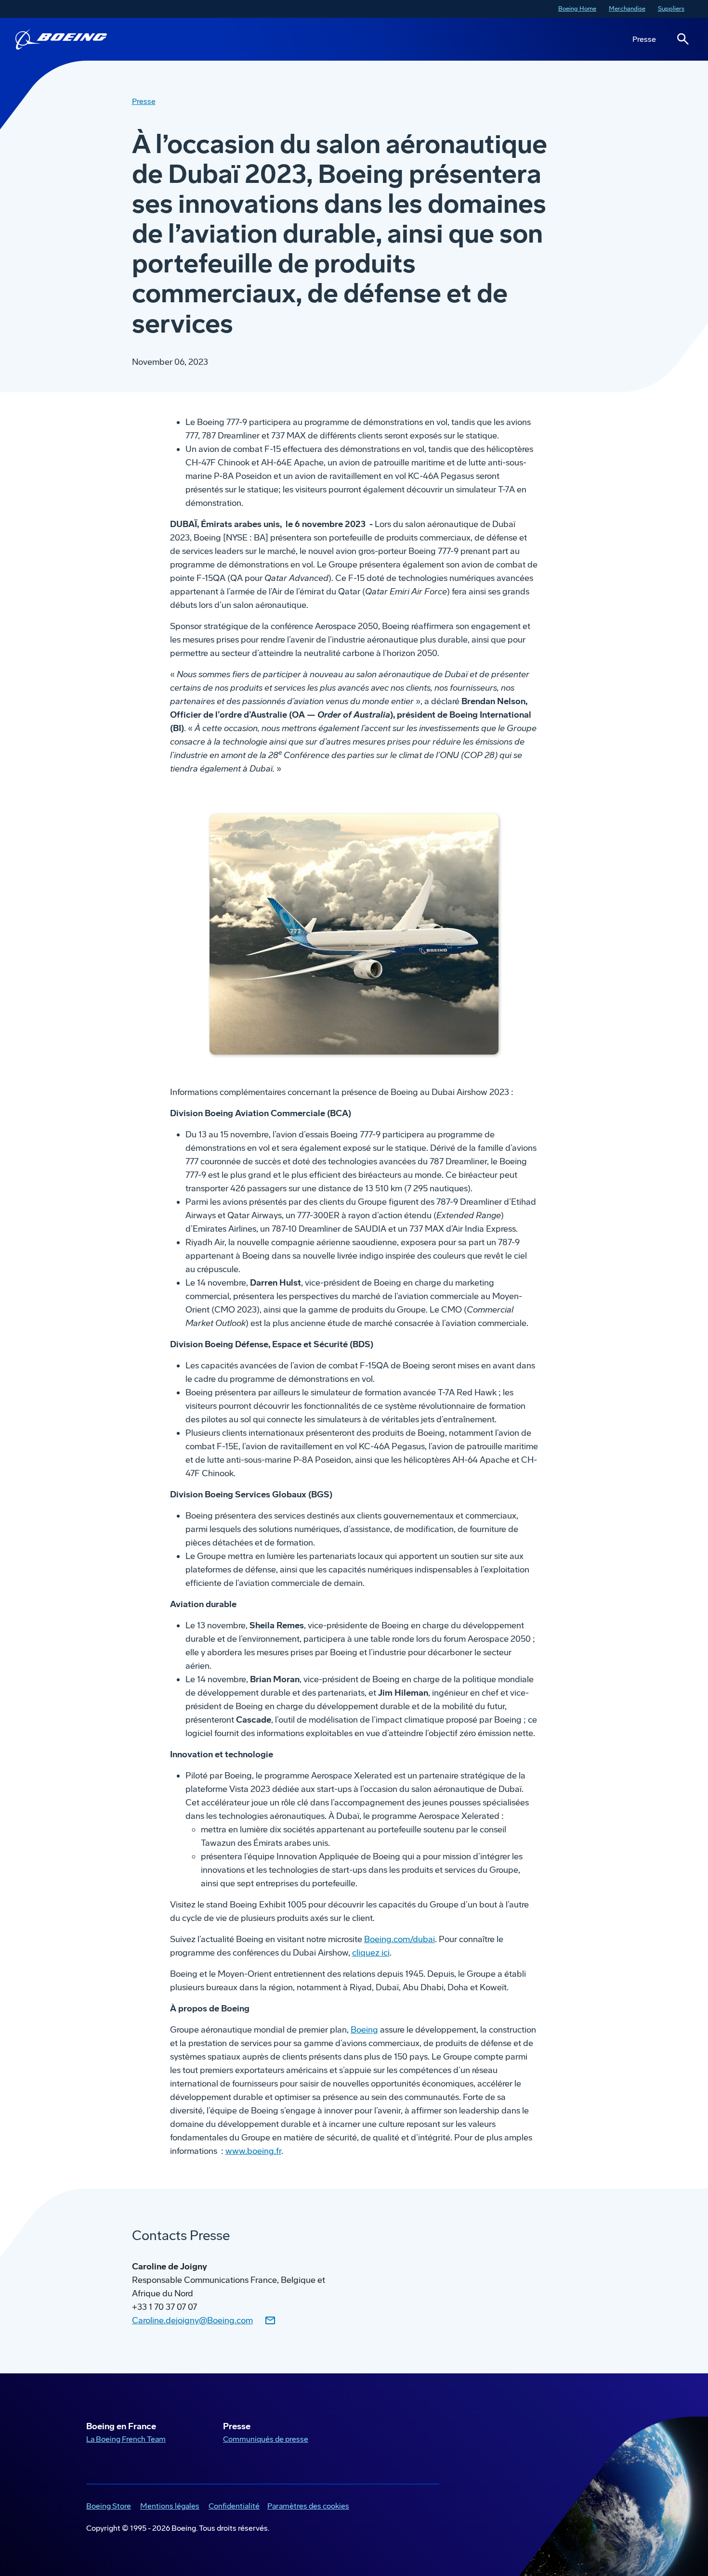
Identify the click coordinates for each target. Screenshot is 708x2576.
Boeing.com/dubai (400, 1939)
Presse (644, 39)
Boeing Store (107, 2507)
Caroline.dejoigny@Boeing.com (192, 2320)
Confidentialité (232, 2507)
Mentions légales (168, 2507)
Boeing (364, 2030)
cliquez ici (371, 1953)
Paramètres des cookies (308, 2506)
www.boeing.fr (253, 2151)
